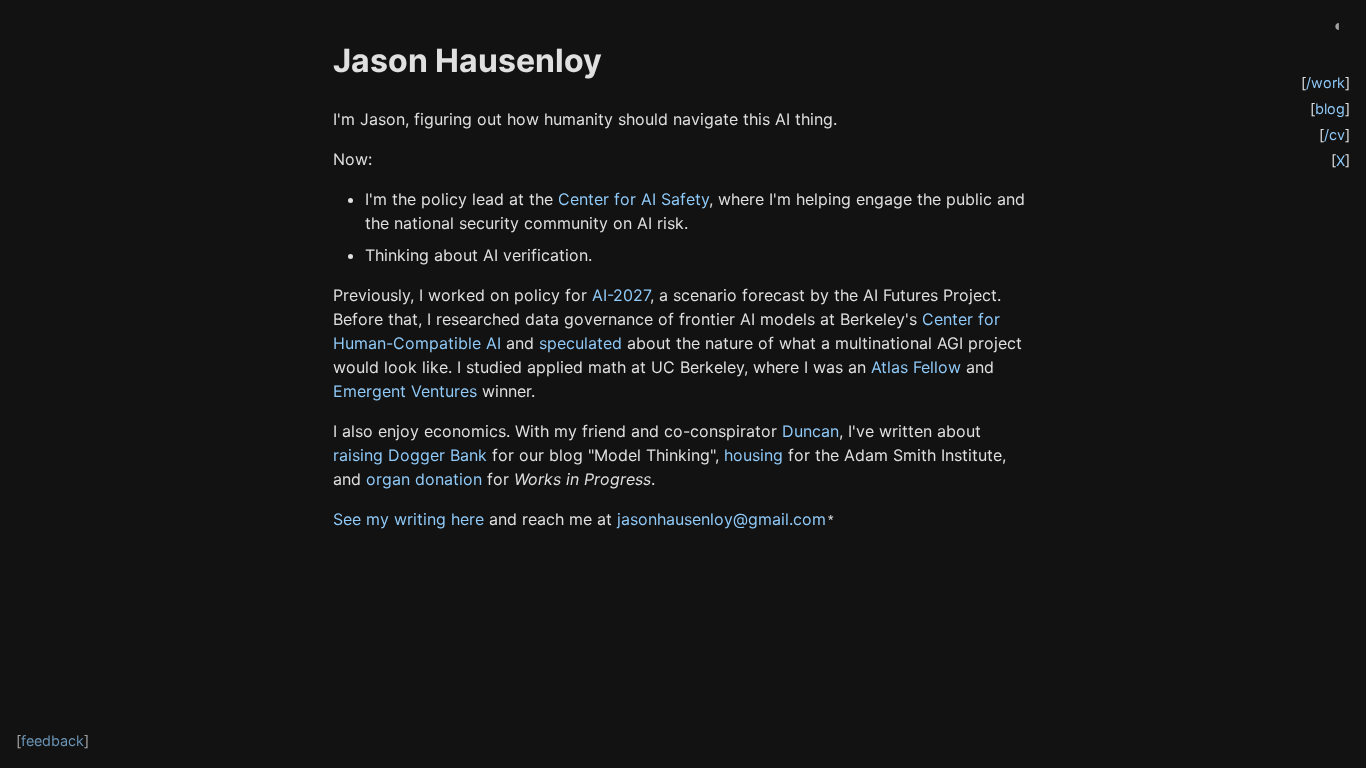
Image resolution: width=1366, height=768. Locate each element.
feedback (52, 740)
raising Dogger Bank (410, 455)
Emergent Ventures (405, 391)
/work (1325, 82)
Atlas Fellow (916, 367)
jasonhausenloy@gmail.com (721, 519)
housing (753, 455)
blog (1330, 108)
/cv (1334, 134)
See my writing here (408, 519)
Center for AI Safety (633, 199)
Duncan (810, 431)
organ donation (424, 479)
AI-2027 (621, 295)
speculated (580, 343)
